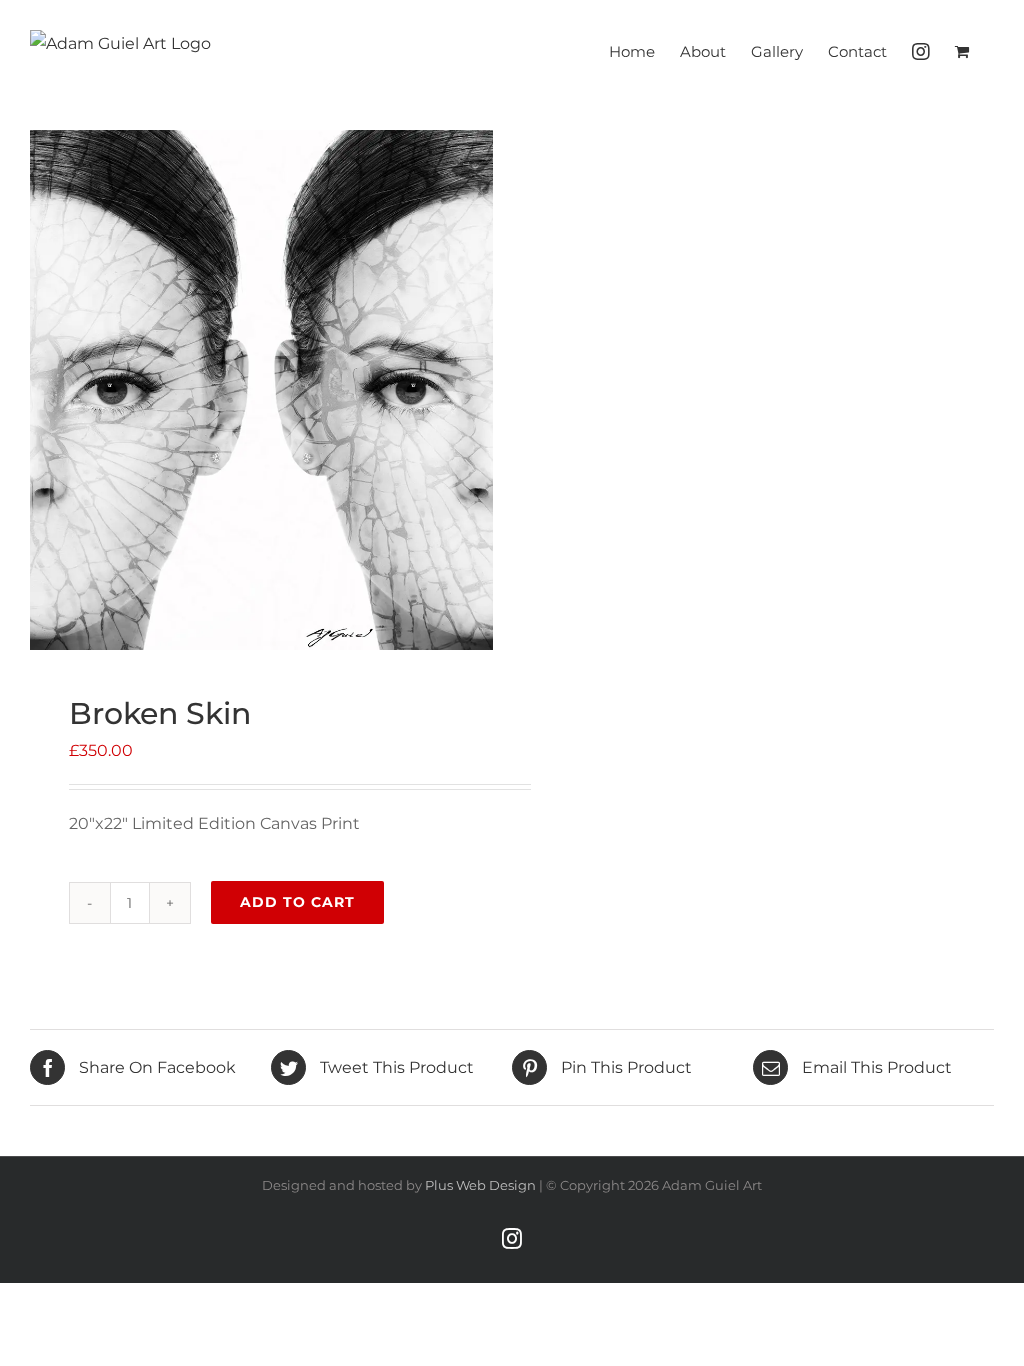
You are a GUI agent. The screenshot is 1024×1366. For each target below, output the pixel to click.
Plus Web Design (480, 1185)
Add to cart (297, 902)
